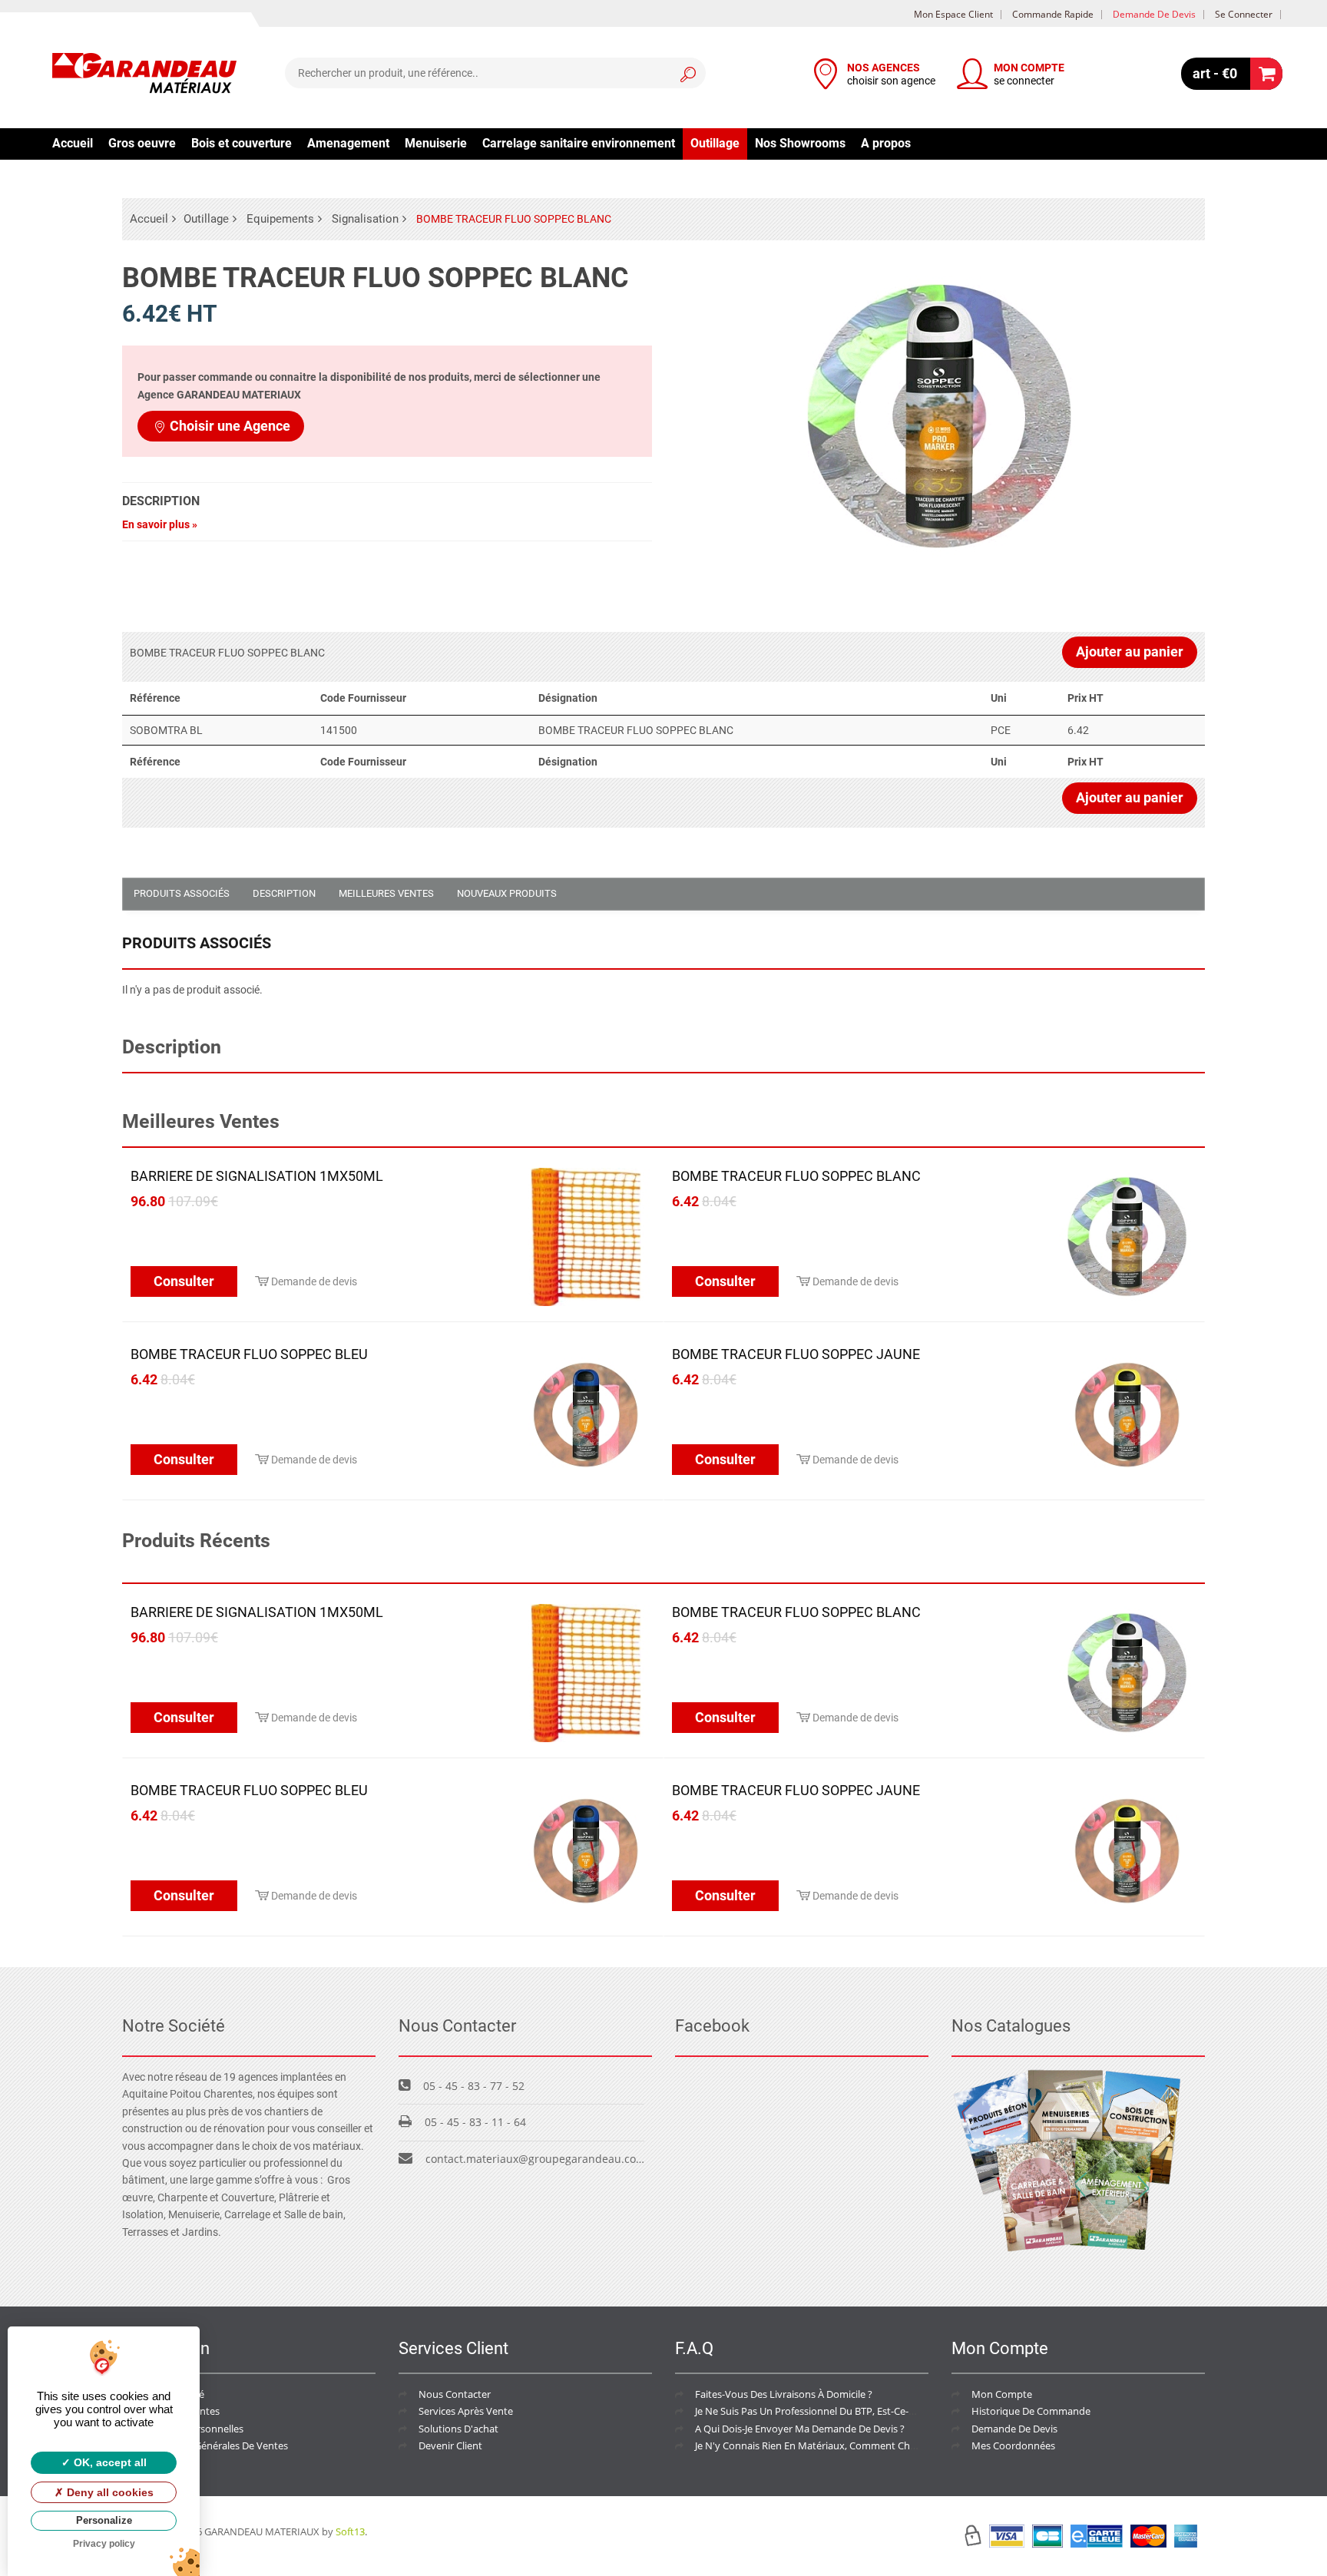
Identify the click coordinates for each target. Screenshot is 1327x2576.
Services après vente (466, 2411)
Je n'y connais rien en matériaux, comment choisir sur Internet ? (844, 2445)
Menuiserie (436, 143)
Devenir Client (450, 2445)
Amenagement (348, 143)
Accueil (73, 143)
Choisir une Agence (230, 426)
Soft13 (350, 2531)
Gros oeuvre (142, 143)
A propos (886, 143)
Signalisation (365, 219)
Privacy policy (104, 2544)
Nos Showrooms (800, 143)
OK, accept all (109, 2462)
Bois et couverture (242, 143)
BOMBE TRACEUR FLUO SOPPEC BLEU (249, 1354)
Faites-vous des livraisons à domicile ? (784, 2394)
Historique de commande (1031, 2411)
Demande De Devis (1014, 2429)
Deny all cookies (109, 2492)
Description (284, 893)
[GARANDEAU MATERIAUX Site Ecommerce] (144, 75)
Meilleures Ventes (386, 893)
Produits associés (182, 893)
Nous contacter (455, 2394)
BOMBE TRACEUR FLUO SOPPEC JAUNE (796, 1354)
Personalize (104, 2520)
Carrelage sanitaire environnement (579, 143)
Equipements (280, 219)
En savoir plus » (160, 524)
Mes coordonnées (1013, 2445)
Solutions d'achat (458, 2429)
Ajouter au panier (1130, 651)
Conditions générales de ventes (215, 2445)
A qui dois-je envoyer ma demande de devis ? (800, 2429)
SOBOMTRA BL (166, 730)
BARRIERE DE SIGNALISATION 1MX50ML (257, 1176)
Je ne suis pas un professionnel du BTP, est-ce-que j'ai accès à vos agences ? (870, 2411)
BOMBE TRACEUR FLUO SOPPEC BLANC (796, 1176)
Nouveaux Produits (507, 893)
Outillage (715, 143)
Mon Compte (1002, 2394)
